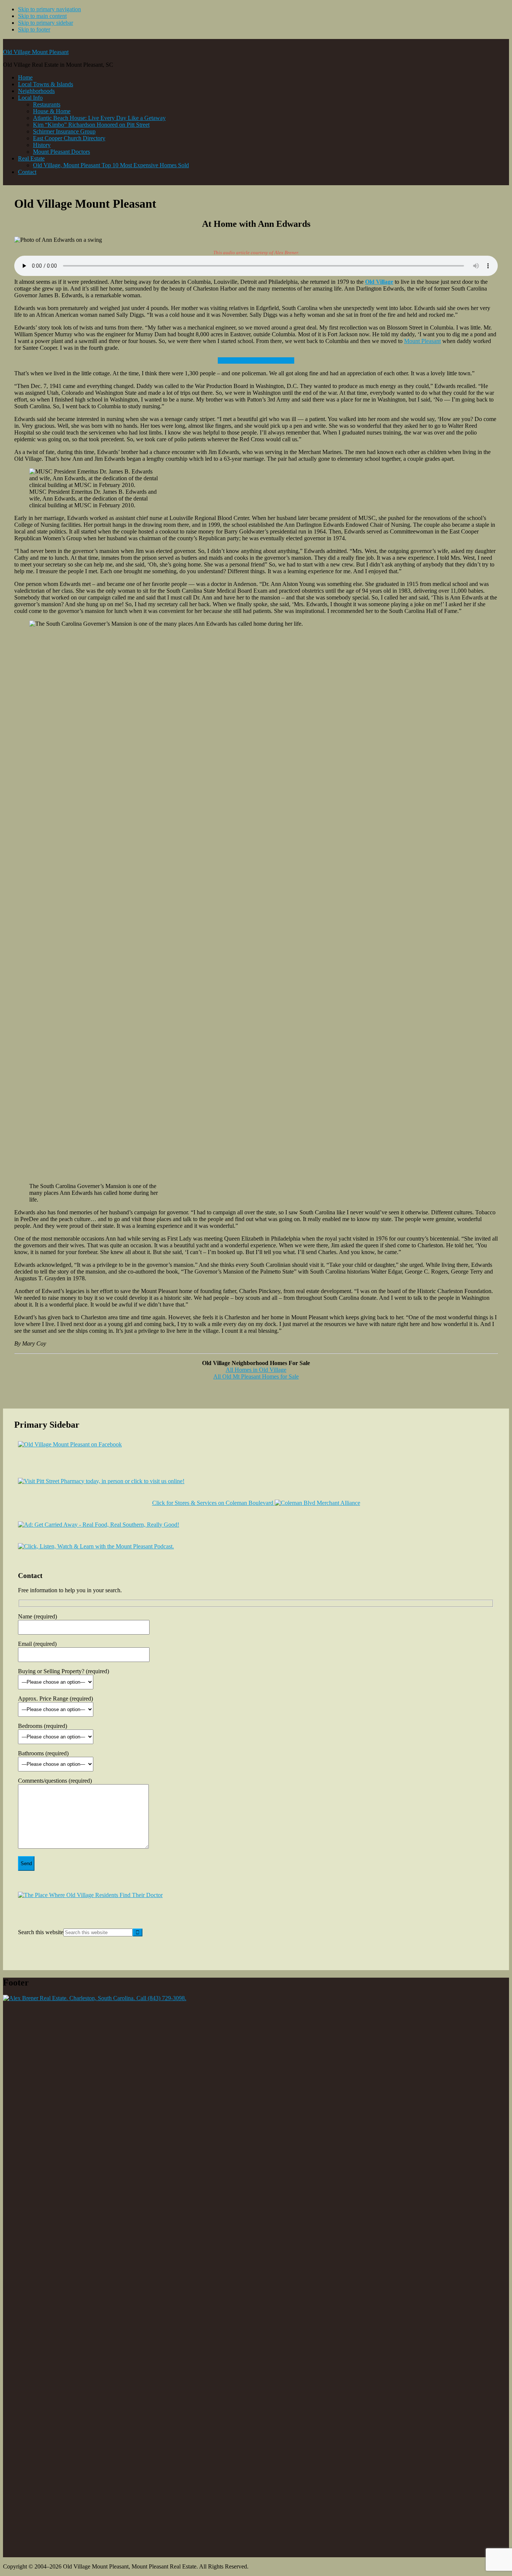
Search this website (41, 1932)
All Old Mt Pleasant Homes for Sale (256, 1376)
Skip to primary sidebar (46, 23)
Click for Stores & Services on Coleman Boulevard (213, 1503)
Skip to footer (34, 29)
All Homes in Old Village (256, 1370)
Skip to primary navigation (49, 9)
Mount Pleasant (422, 341)
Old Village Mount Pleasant (36, 52)
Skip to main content (42, 16)
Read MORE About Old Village (256, 360)
